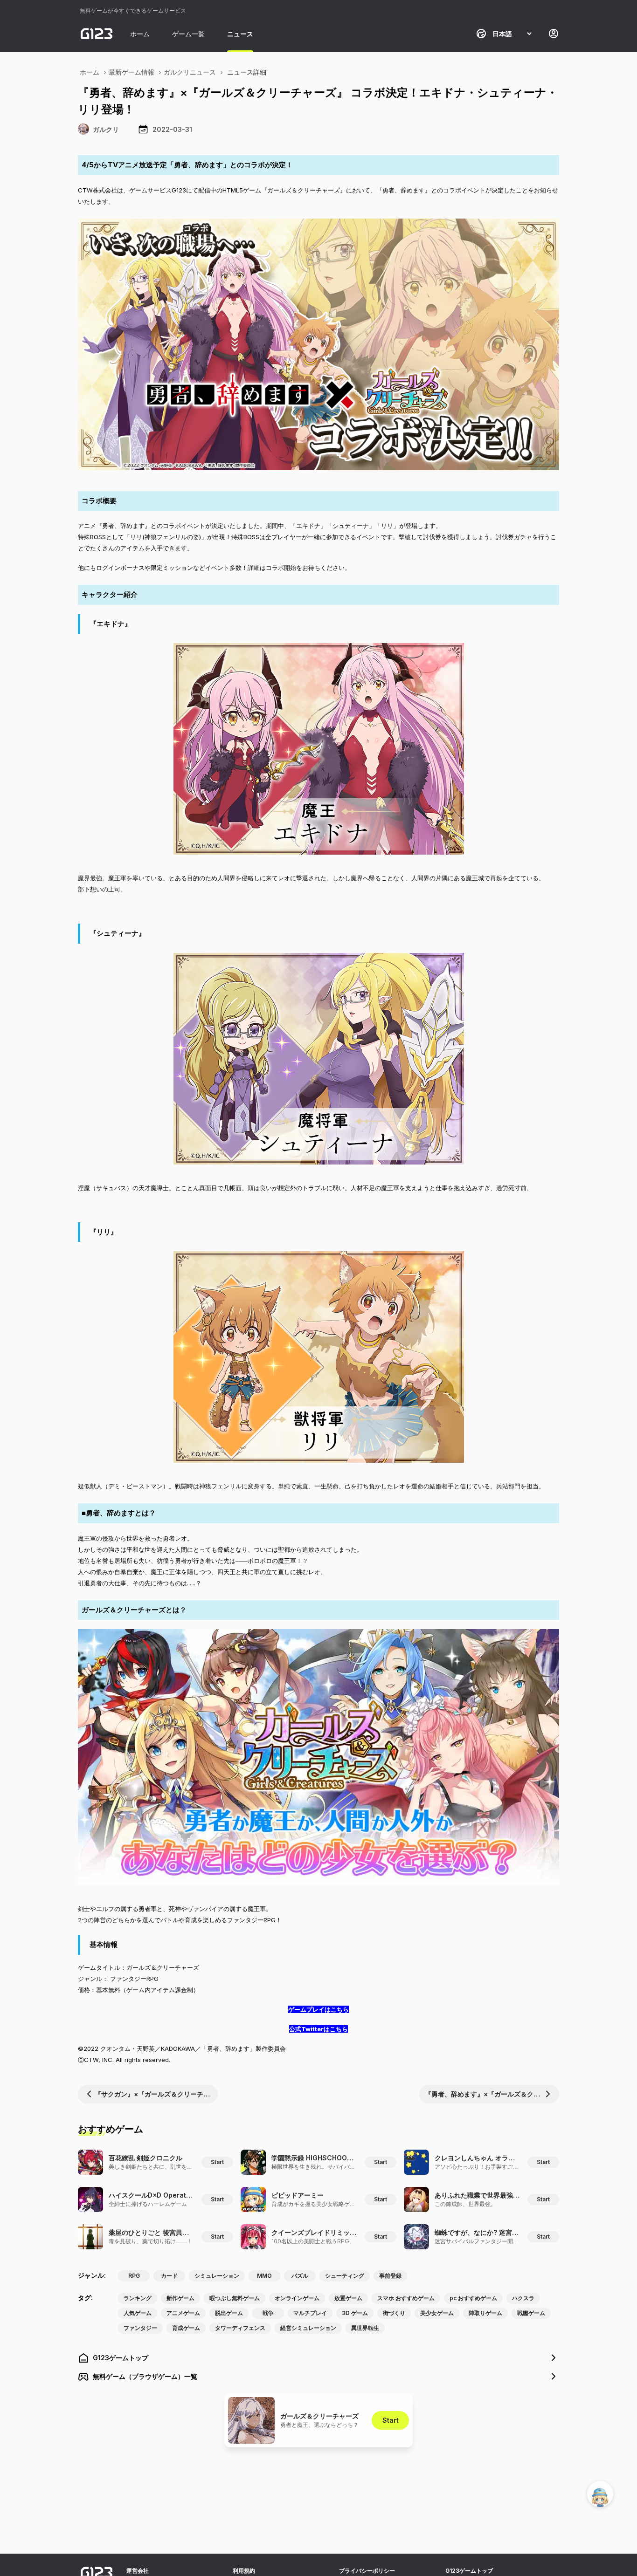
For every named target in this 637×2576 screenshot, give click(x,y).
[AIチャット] (600, 2494)
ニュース (240, 34)
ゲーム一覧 (188, 34)
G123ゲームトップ (469, 2571)
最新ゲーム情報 (132, 72)
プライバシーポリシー (367, 2571)
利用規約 (244, 2571)
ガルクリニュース (190, 72)
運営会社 (138, 2571)
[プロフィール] (554, 34)
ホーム (140, 34)
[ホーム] (97, 34)
